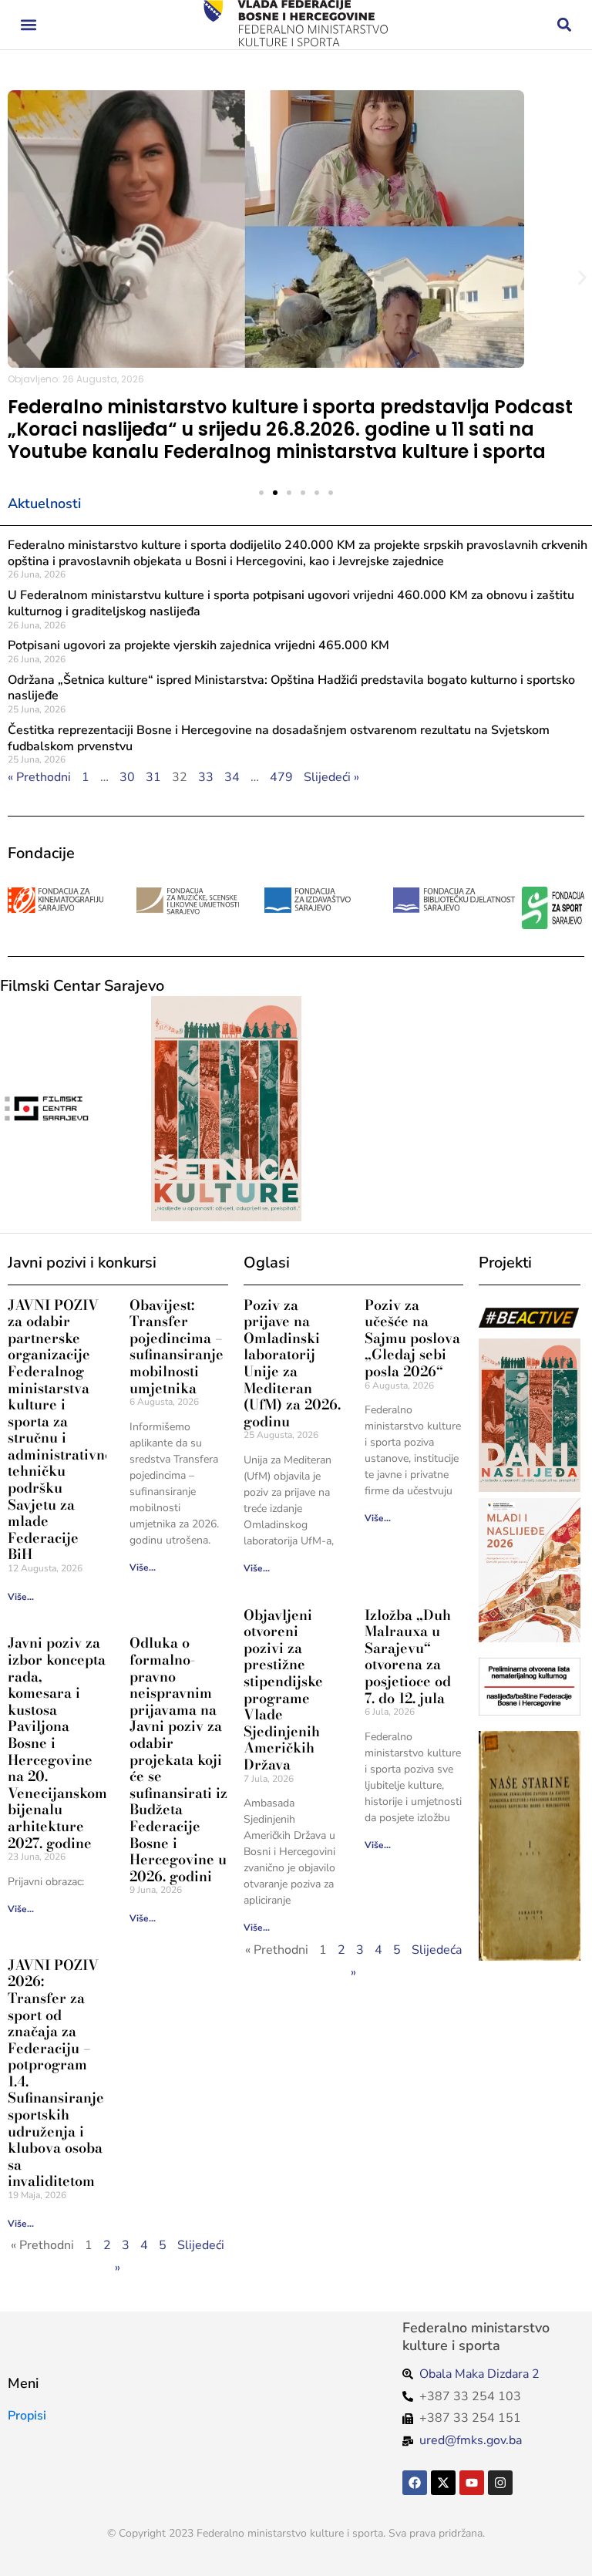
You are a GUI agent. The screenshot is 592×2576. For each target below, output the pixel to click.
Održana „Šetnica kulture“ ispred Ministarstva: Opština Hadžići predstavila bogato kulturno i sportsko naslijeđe (291, 688)
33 (206, 777)
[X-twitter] (443, 2483)
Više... (21, 1597)
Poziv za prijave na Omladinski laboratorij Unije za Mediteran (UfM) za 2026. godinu (292, 1363)
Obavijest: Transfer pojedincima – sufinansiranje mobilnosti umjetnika (177, 1347)
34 (232, 777)
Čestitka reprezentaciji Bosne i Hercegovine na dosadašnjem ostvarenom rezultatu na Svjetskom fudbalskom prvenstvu (279, 738)
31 (153, 777)
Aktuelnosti (44, 503)
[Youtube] (472, 2483)
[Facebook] (415, 2483)
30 (127, 777)
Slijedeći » (331, 777)
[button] (28, 25)
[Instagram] (500, 2483)
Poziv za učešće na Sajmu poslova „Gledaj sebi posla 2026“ (412, 1338)
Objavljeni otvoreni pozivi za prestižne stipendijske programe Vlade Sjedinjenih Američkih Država (283, 1690)
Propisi (27, 2416)
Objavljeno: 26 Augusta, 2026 (76, 379)
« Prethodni (39, 777)
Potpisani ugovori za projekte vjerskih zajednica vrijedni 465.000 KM (198, 645)
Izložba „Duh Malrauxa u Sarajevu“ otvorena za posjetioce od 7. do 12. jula (408, 1657)
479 (281, 777)
